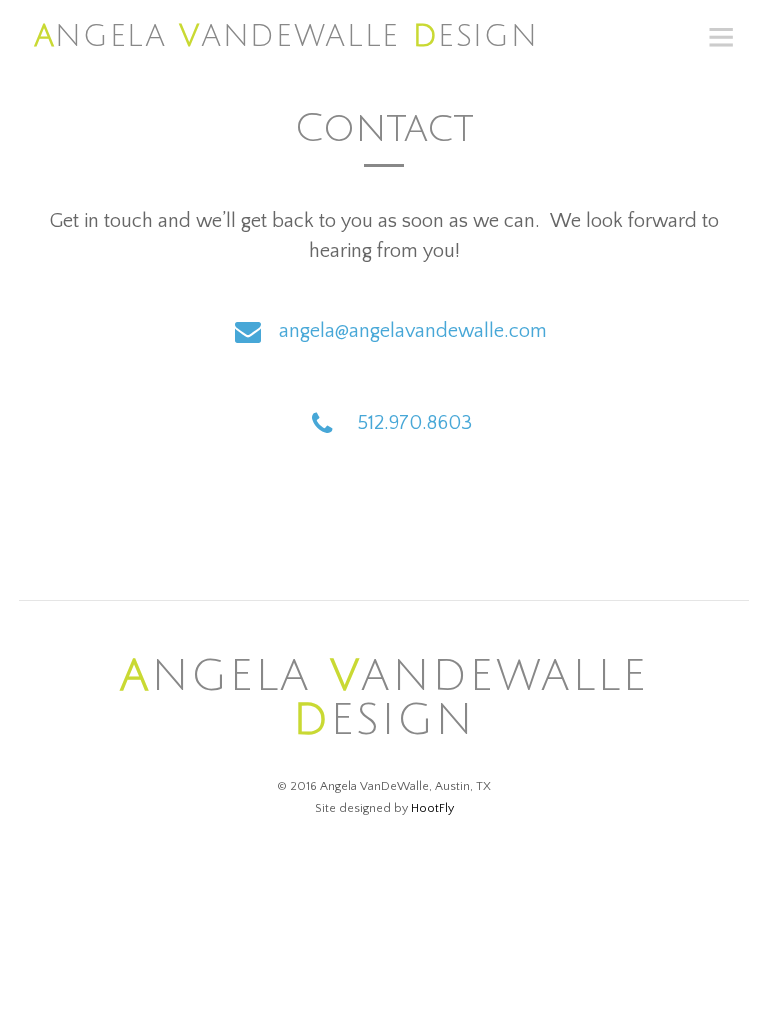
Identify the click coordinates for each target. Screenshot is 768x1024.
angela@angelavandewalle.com (413, 331)
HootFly (432, 808)
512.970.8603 (415, 423)
